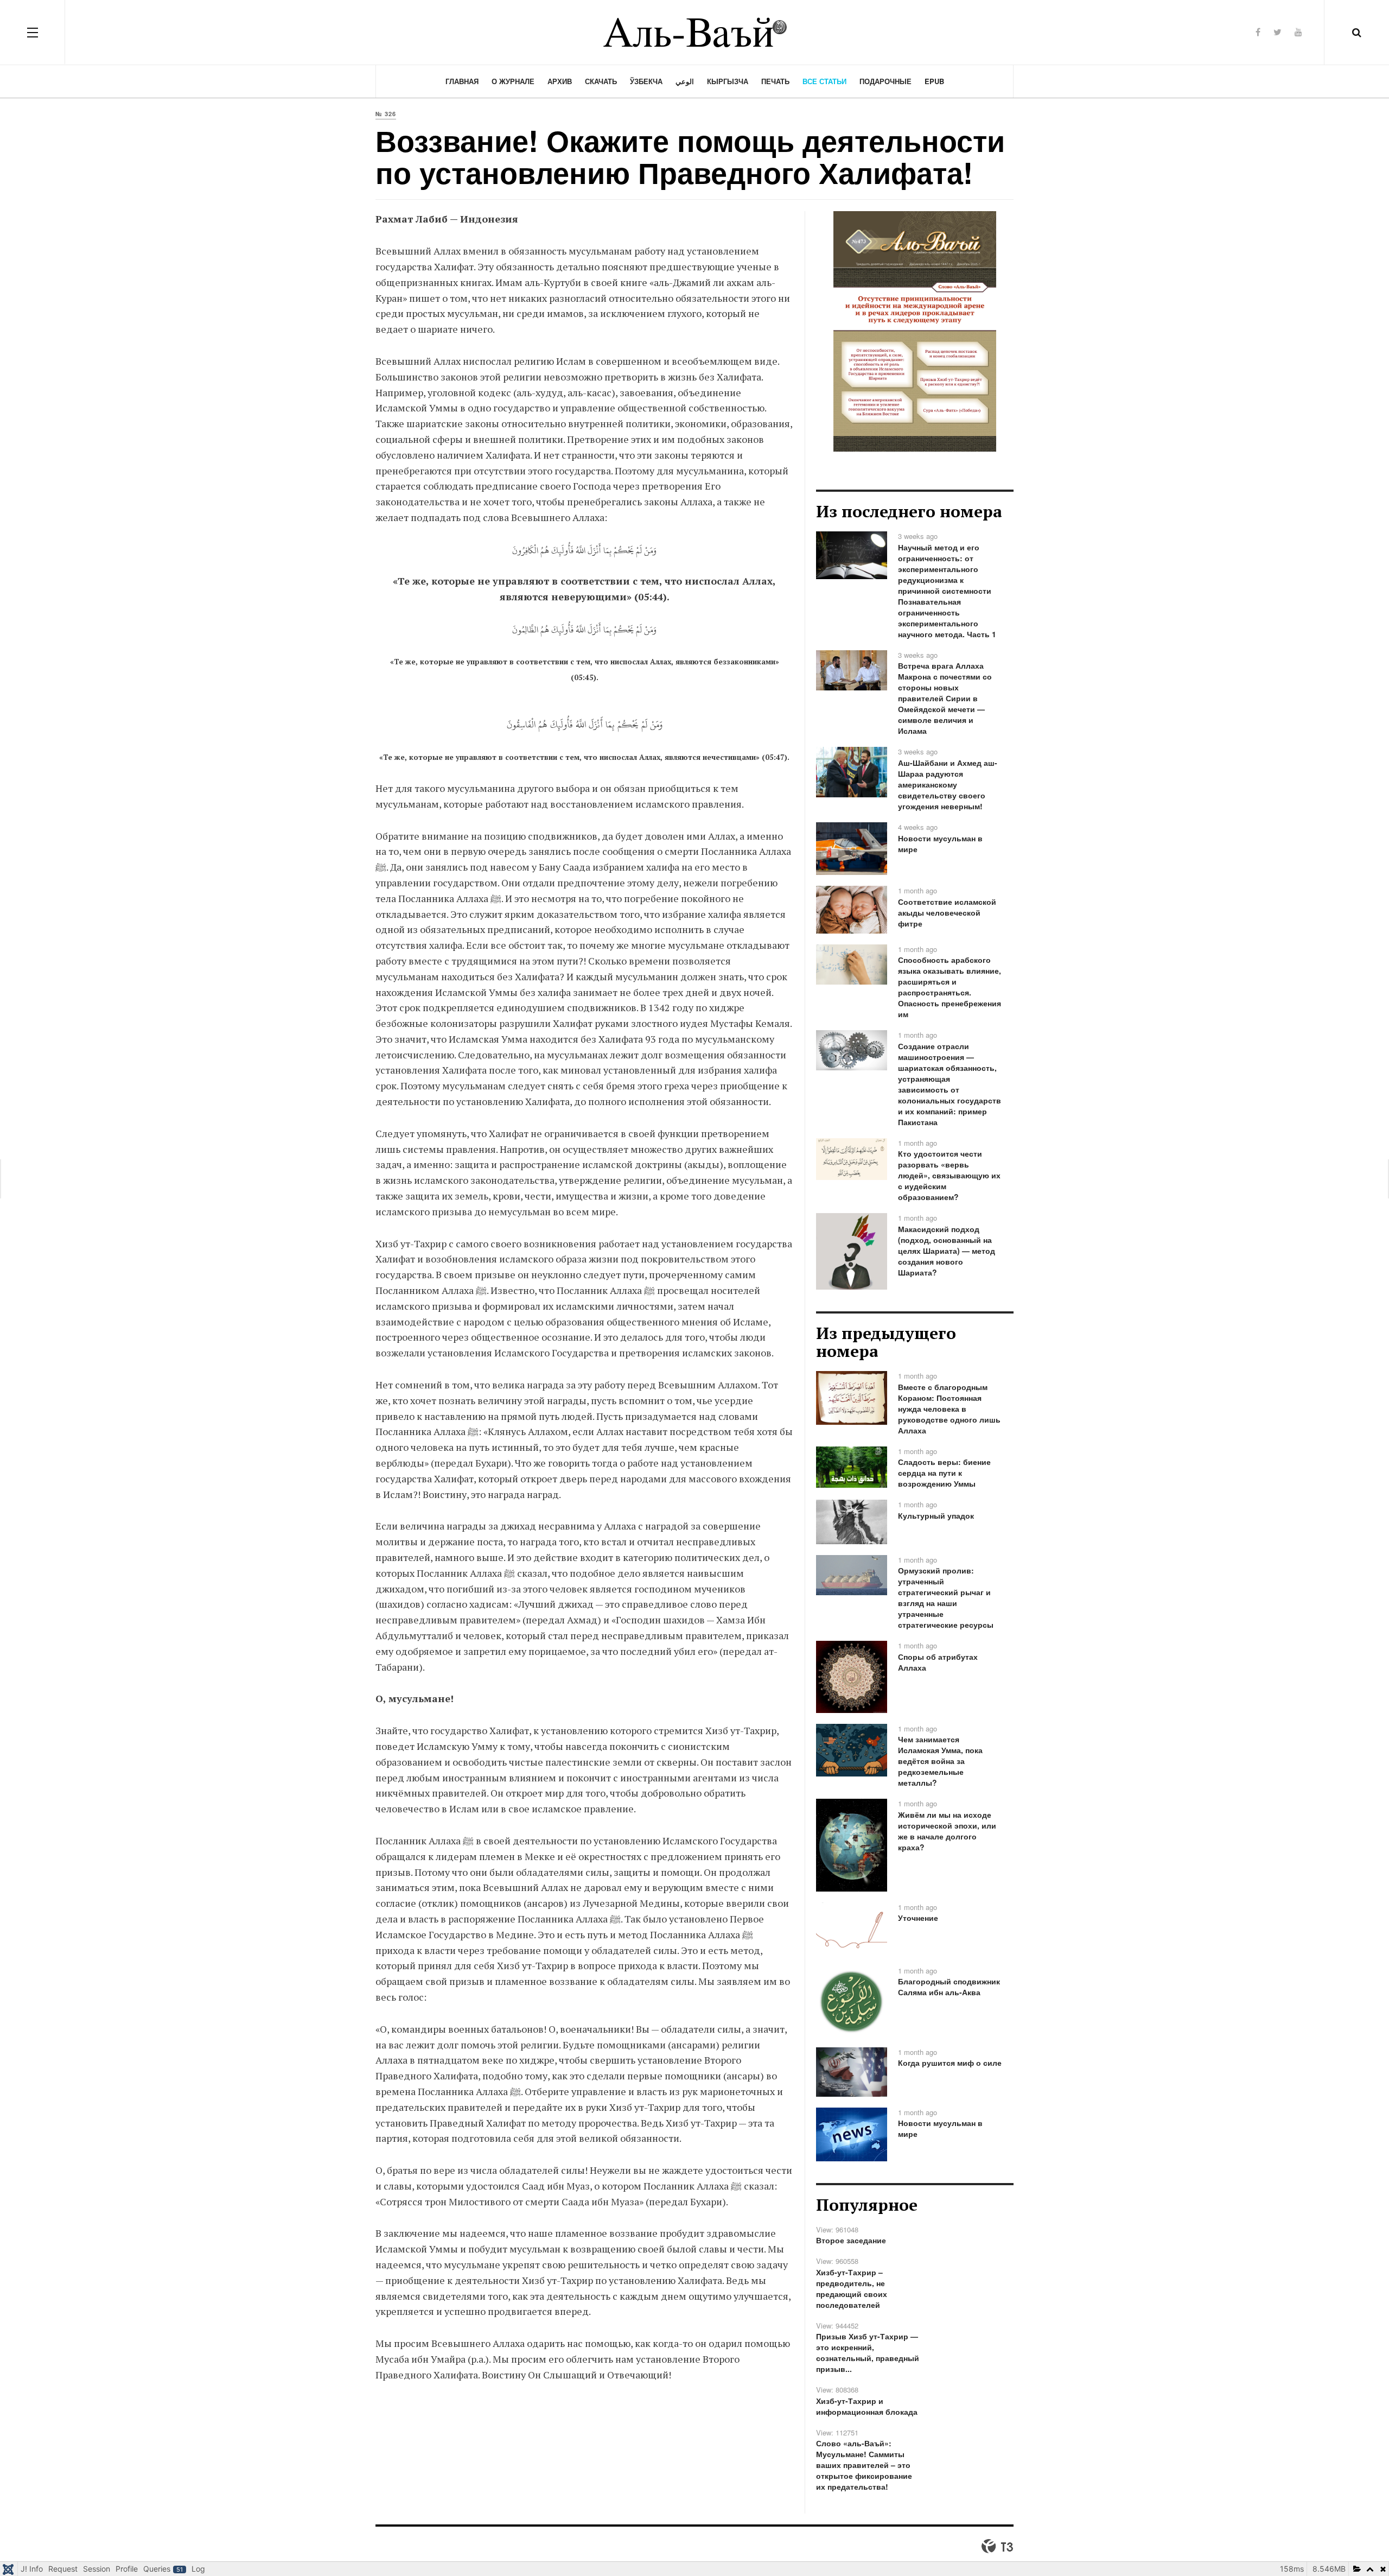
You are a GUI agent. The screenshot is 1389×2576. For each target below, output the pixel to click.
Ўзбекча (646, 81)
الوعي (685, 81)
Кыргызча (728, 81)
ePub (934, 81)
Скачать (601, 81)
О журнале (513, 81)
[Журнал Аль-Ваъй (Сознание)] (694, 32)
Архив (560, 81)
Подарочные (885, 81)
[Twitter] (1278, 32)
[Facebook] (1258, 32)
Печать (775, 81)
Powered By (997, 2546)
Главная (462, 81)
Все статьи (824, 81)
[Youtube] (1298, 32)
